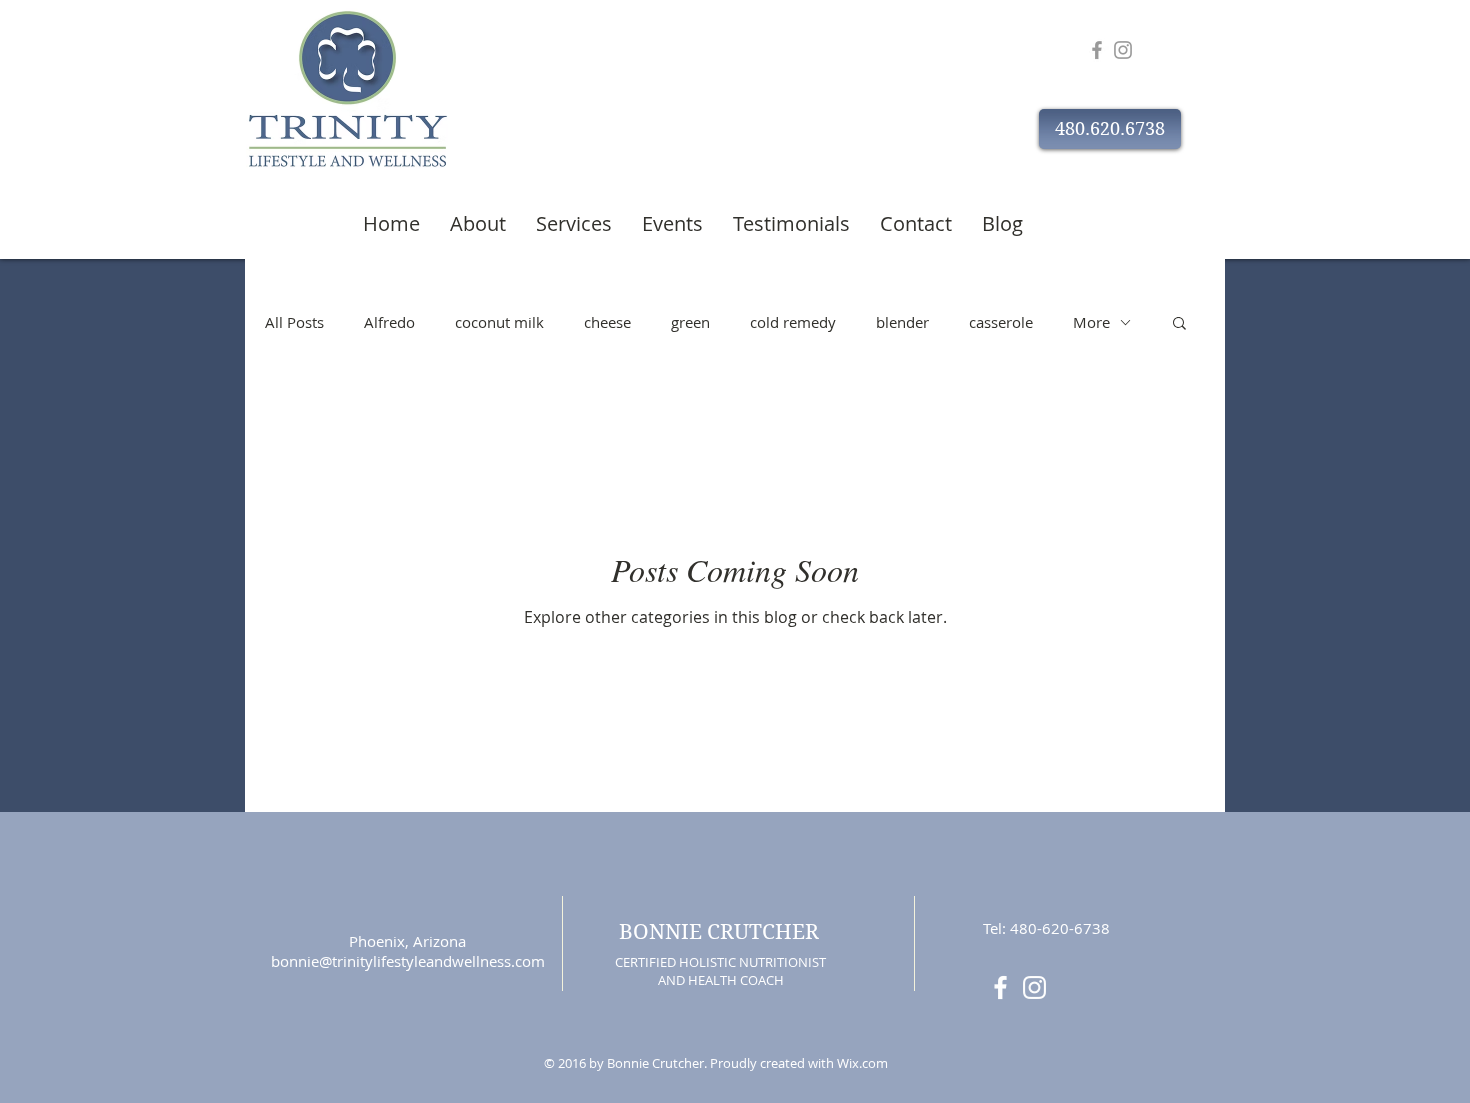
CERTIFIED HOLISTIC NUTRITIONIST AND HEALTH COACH (720, 971)
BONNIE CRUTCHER (719, 932)
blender (902, 322)
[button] (1110, 129)
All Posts (294, 322)
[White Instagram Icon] (1034, 987)
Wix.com (862, 1063)
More (1091, 322)
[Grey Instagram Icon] (1123, 50)
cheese (607, 322)
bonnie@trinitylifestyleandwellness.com (408, 961)
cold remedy (793, 322)
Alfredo (389, 322)
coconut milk (499, 322)
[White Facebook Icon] (1000, 987)
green (690, 322)
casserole (1001, 322)
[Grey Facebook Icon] (1097, 50)
